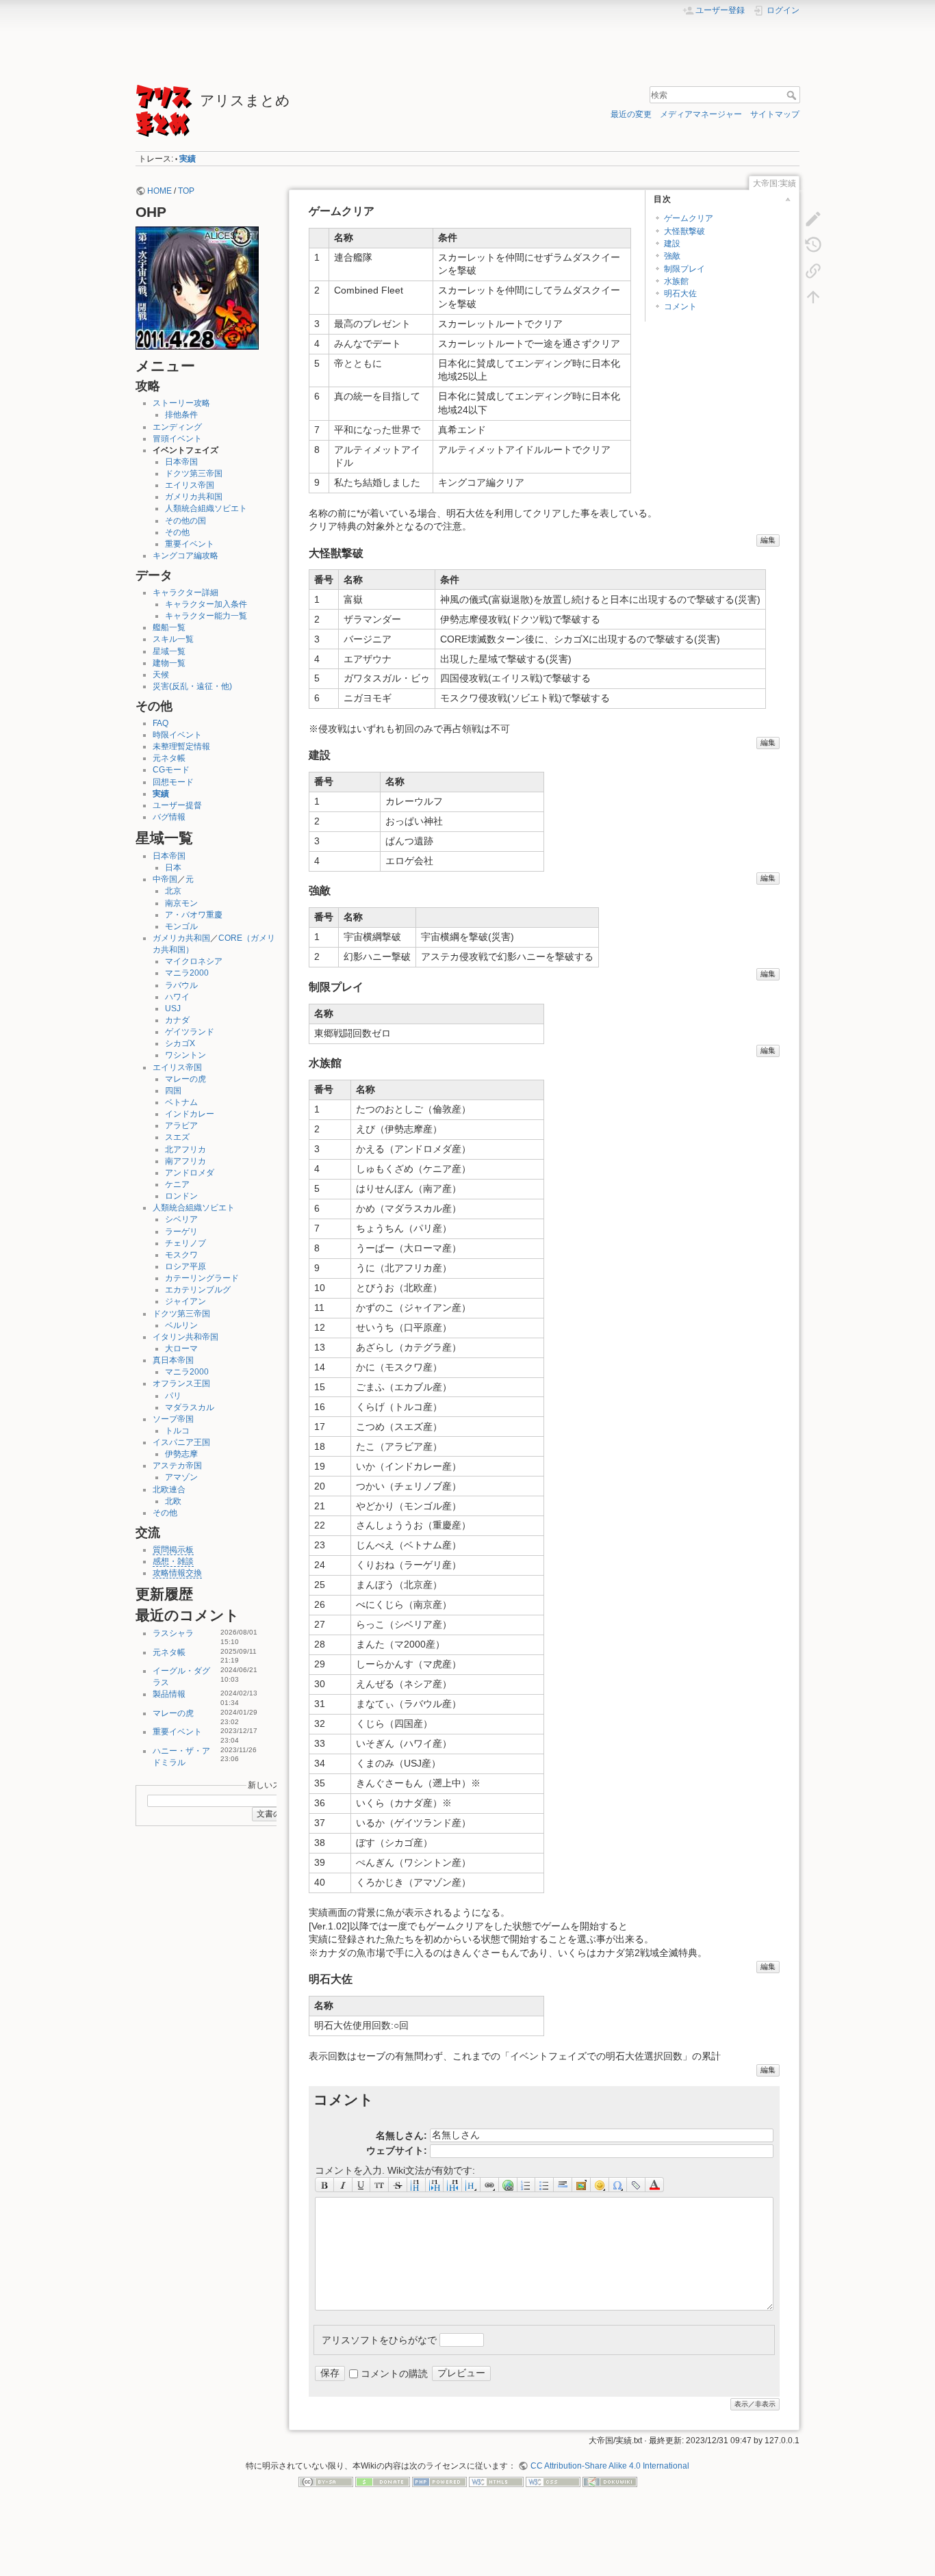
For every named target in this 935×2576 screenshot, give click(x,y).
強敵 (672, 256)
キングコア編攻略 (185, 556)
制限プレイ (684, 269)
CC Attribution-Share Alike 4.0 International (610, 2466)
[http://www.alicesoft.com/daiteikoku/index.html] (197, 287)
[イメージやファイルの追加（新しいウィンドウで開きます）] (581, 2185)
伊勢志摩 (181, 1454)
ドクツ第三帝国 (194, 473)
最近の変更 (631, 114)
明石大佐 (680, 294)
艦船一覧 (169, 627)
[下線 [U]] (362, 2185)
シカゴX (180, 1043)
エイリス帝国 (190, 485)
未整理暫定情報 (181, 746)
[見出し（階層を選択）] (471, 2185)
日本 (173, 868)
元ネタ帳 (169, 758)
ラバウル (181, 985)
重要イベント (190, 544)
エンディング (177, 427)
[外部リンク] (508, 2185)
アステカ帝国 (177, 1466)
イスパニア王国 (181, 1442)
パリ (173, 1396)
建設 (672, 244)
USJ (173, 1009)
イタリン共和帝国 (185, 1337)
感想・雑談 (173, 1561)
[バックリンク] (813, 270)
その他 (177, 532)
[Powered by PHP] (439, 2482)
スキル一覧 (173, 639)
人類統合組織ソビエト (206, 508)
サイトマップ (775, 114)
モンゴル (181, 926)
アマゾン (181, 1477)
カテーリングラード (202, 1278)
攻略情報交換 (177, 1573)
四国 (173, 1091)
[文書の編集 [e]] (813, 218)
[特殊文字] (618, 2185)
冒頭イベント (177, 439)
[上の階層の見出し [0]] (453, 2185)
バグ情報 (169, 817)
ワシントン (185, 1055)
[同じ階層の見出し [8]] (417, 2185)
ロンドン (181, 1196)
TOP (186, 191)
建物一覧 (169, 663)
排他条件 (181, 415)
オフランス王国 (181, 1383)
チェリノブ (185, 1243)
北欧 (173, 1501)
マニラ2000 (187, 973)
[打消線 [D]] (398, 2185)
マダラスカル (190, 1407)
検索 (793, 95)
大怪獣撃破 (684, 231)
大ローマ (181, 1349)
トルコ (177, 1431)
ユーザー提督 (177, 805)
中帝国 (165, 879)
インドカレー (190, 1114)
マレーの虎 (185, 1079)
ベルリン (181, 1325)
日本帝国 (181, 462)
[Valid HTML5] (496, 2482)
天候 (161, 675)
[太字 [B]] (324, 2185)
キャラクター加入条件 (206, 604)
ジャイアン (185, 1301)
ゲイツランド (190, 1032)
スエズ (177, 1137)
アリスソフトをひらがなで (379, 2339)
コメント (680, 307)
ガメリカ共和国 (194, 497)
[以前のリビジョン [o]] (813, 244)
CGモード (171, 770)
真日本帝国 (173, 1360)
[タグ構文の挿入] (636, 2185)
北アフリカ (185, 1149)
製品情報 (169, 1694)
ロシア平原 (185, 1266)
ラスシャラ (173, 1633)
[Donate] (383, 2482)
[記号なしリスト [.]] (545, 2185)
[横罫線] (563, 2185)
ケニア (177, 1184)
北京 (173, 891)
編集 (768, 540)
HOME (159, 191)
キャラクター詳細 (185, 593)
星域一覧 (169, 651)
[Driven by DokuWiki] (610, 2482)
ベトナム (181, 1102)
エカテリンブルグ (198, 1290)
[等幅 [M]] (380, 2185)
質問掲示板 (173, 1550)
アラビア (181, 1126)
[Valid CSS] (553, 2482)
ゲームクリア (689, 218)
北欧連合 (169, 1489)
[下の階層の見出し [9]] (435, 2185)
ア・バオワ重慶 (194, 915)
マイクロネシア (194, 961)
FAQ (161, 723)
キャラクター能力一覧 (206, 616)
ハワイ (177, 997)
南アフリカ (185, 1161)
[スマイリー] (600, 2185)
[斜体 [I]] (343, 2185)
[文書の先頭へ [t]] (813, 296)
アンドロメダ (190, 1173)
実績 (188, 159)
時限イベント (177, 735)
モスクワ (181, 1255)
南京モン (181, 903)
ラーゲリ (181, 1232)
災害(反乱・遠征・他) (192, 686)
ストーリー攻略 (181, 403)
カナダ (177, 1020)
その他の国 (185, 521)
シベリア (181, 1219)
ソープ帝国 (173, 1419)
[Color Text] (655, 2185)
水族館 (676, 281)
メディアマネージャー (701, 114)
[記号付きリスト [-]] (527, 2185)
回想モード (173, 782)
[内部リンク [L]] (490, 2185)
